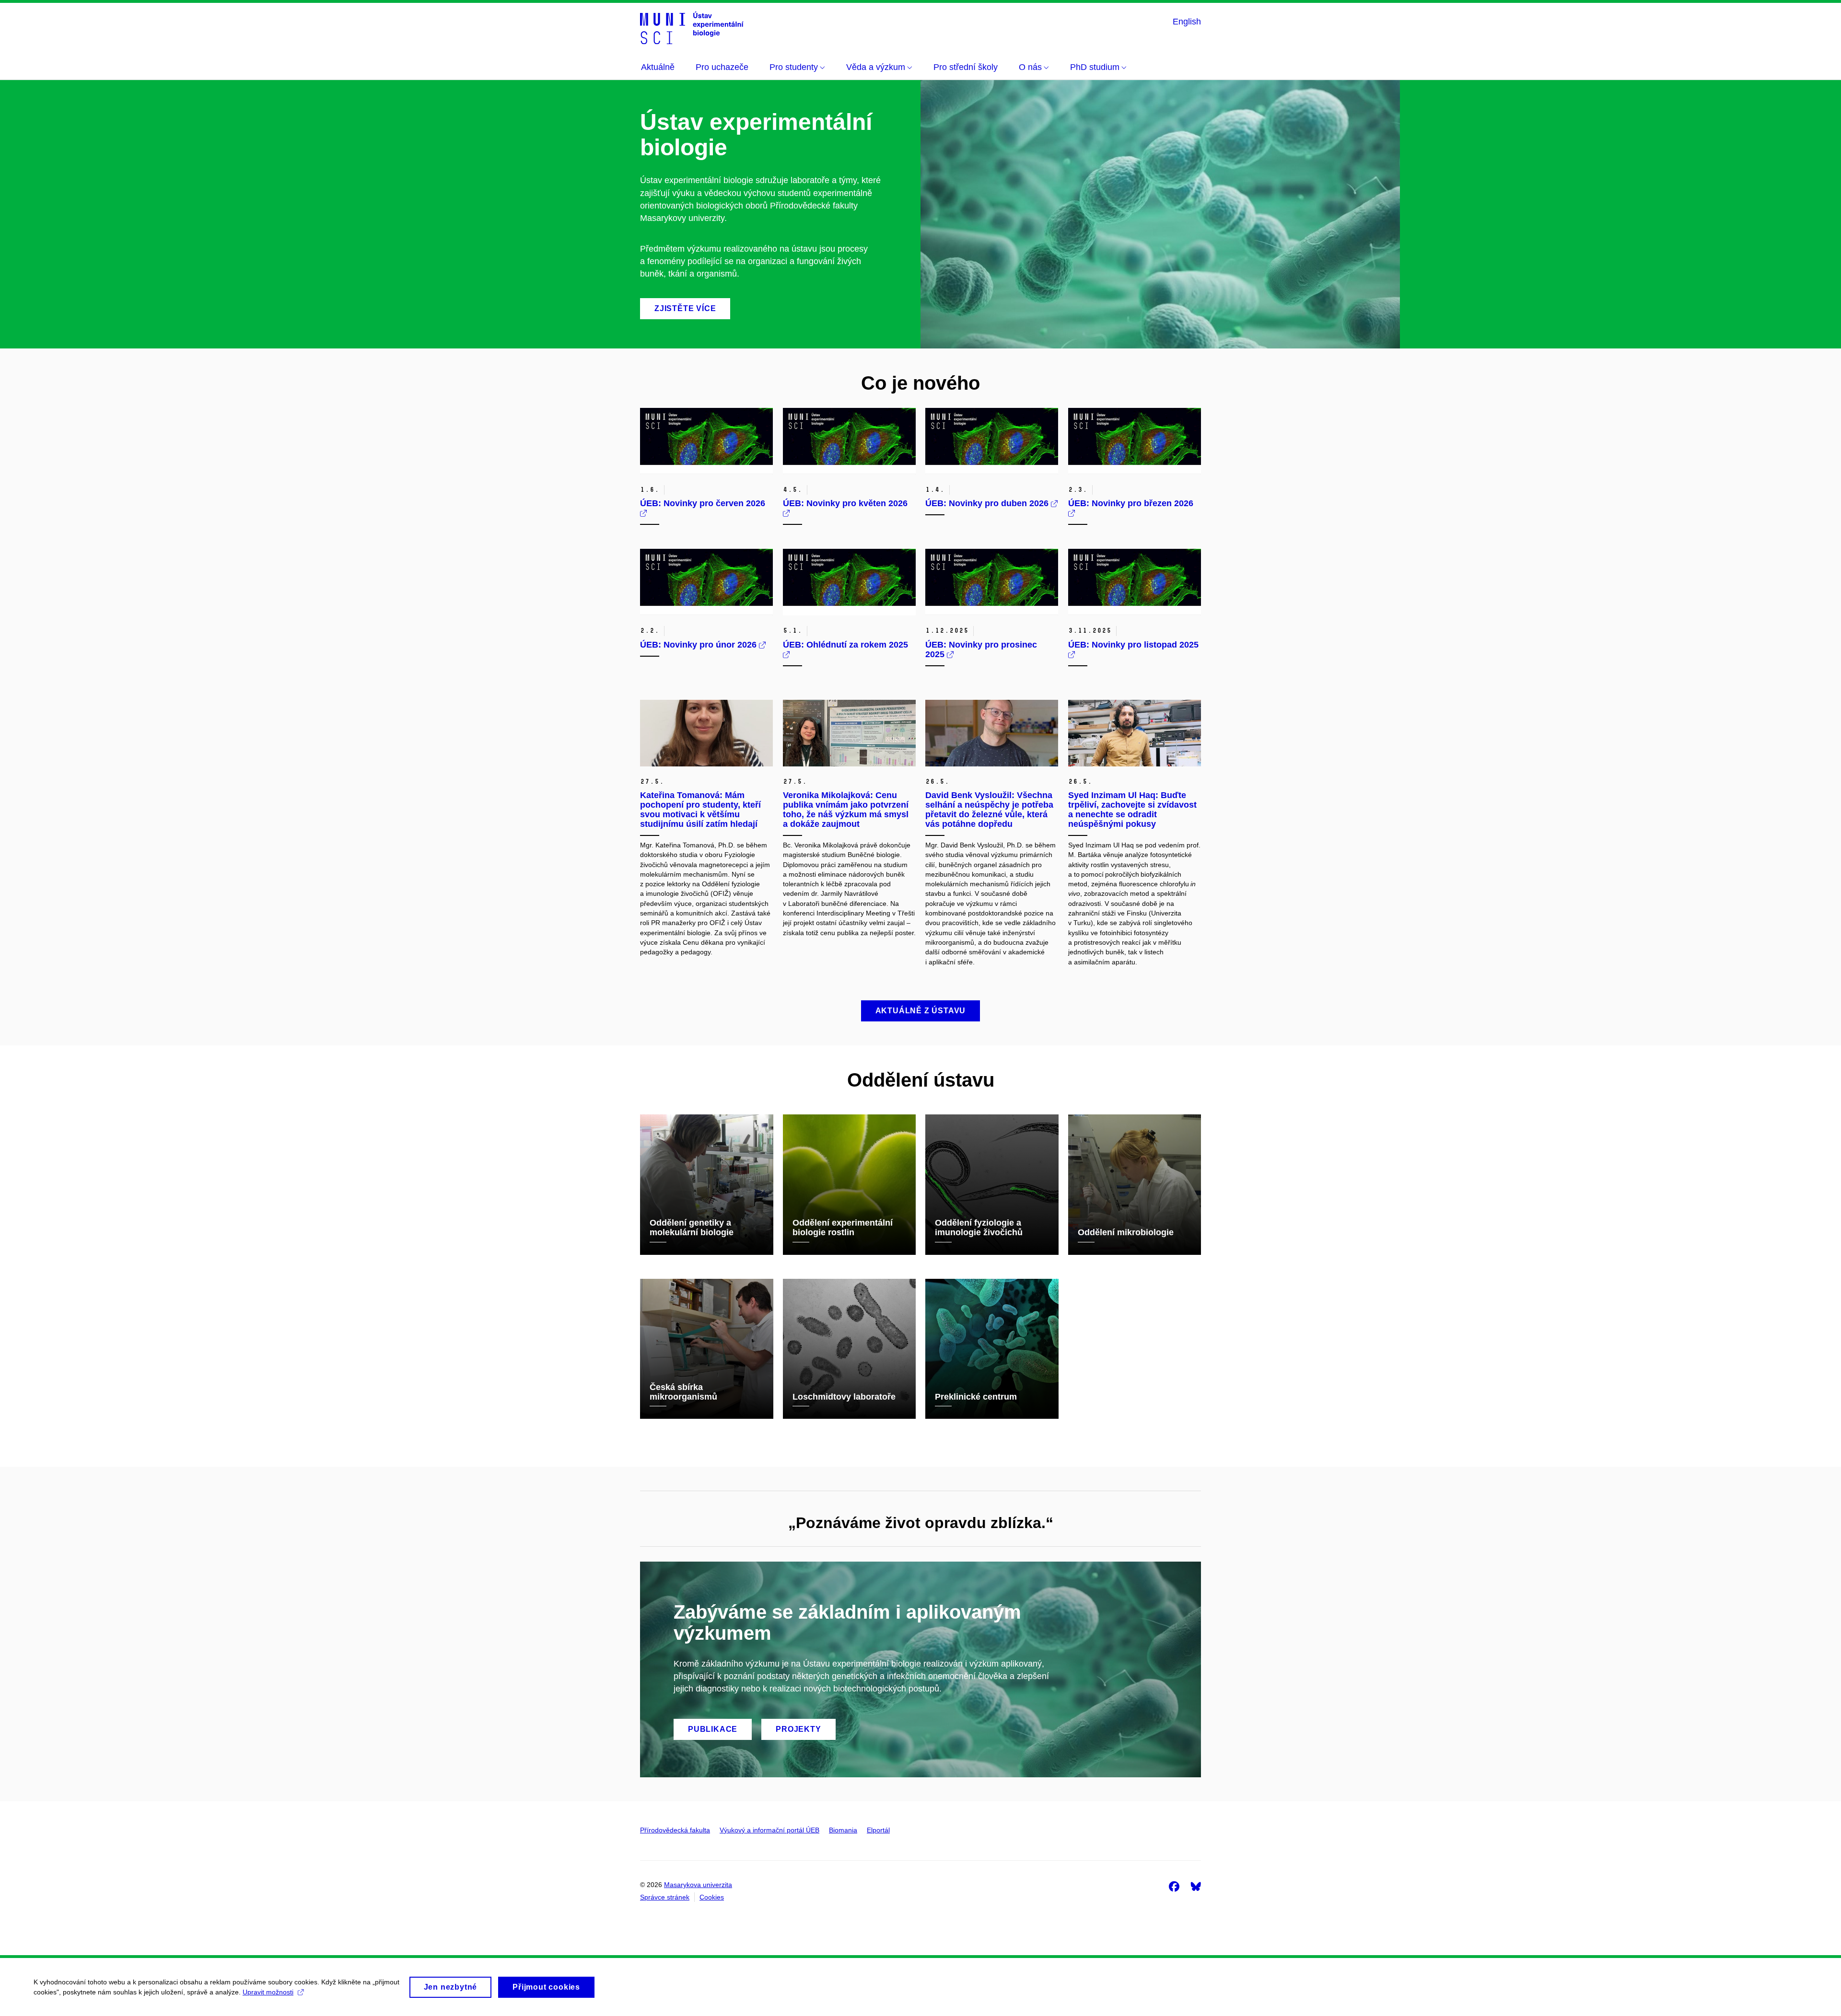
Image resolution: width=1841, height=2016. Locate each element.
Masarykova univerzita (698, 1885)
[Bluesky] (1196, 1886)
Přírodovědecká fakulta (675, 1830)
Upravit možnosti (268, 1992)
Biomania (843, 1830)
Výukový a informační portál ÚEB (769, 1830)
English (1187, 22)
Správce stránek (665, 1897)
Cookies (712, 1897)
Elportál (878, 1830)
